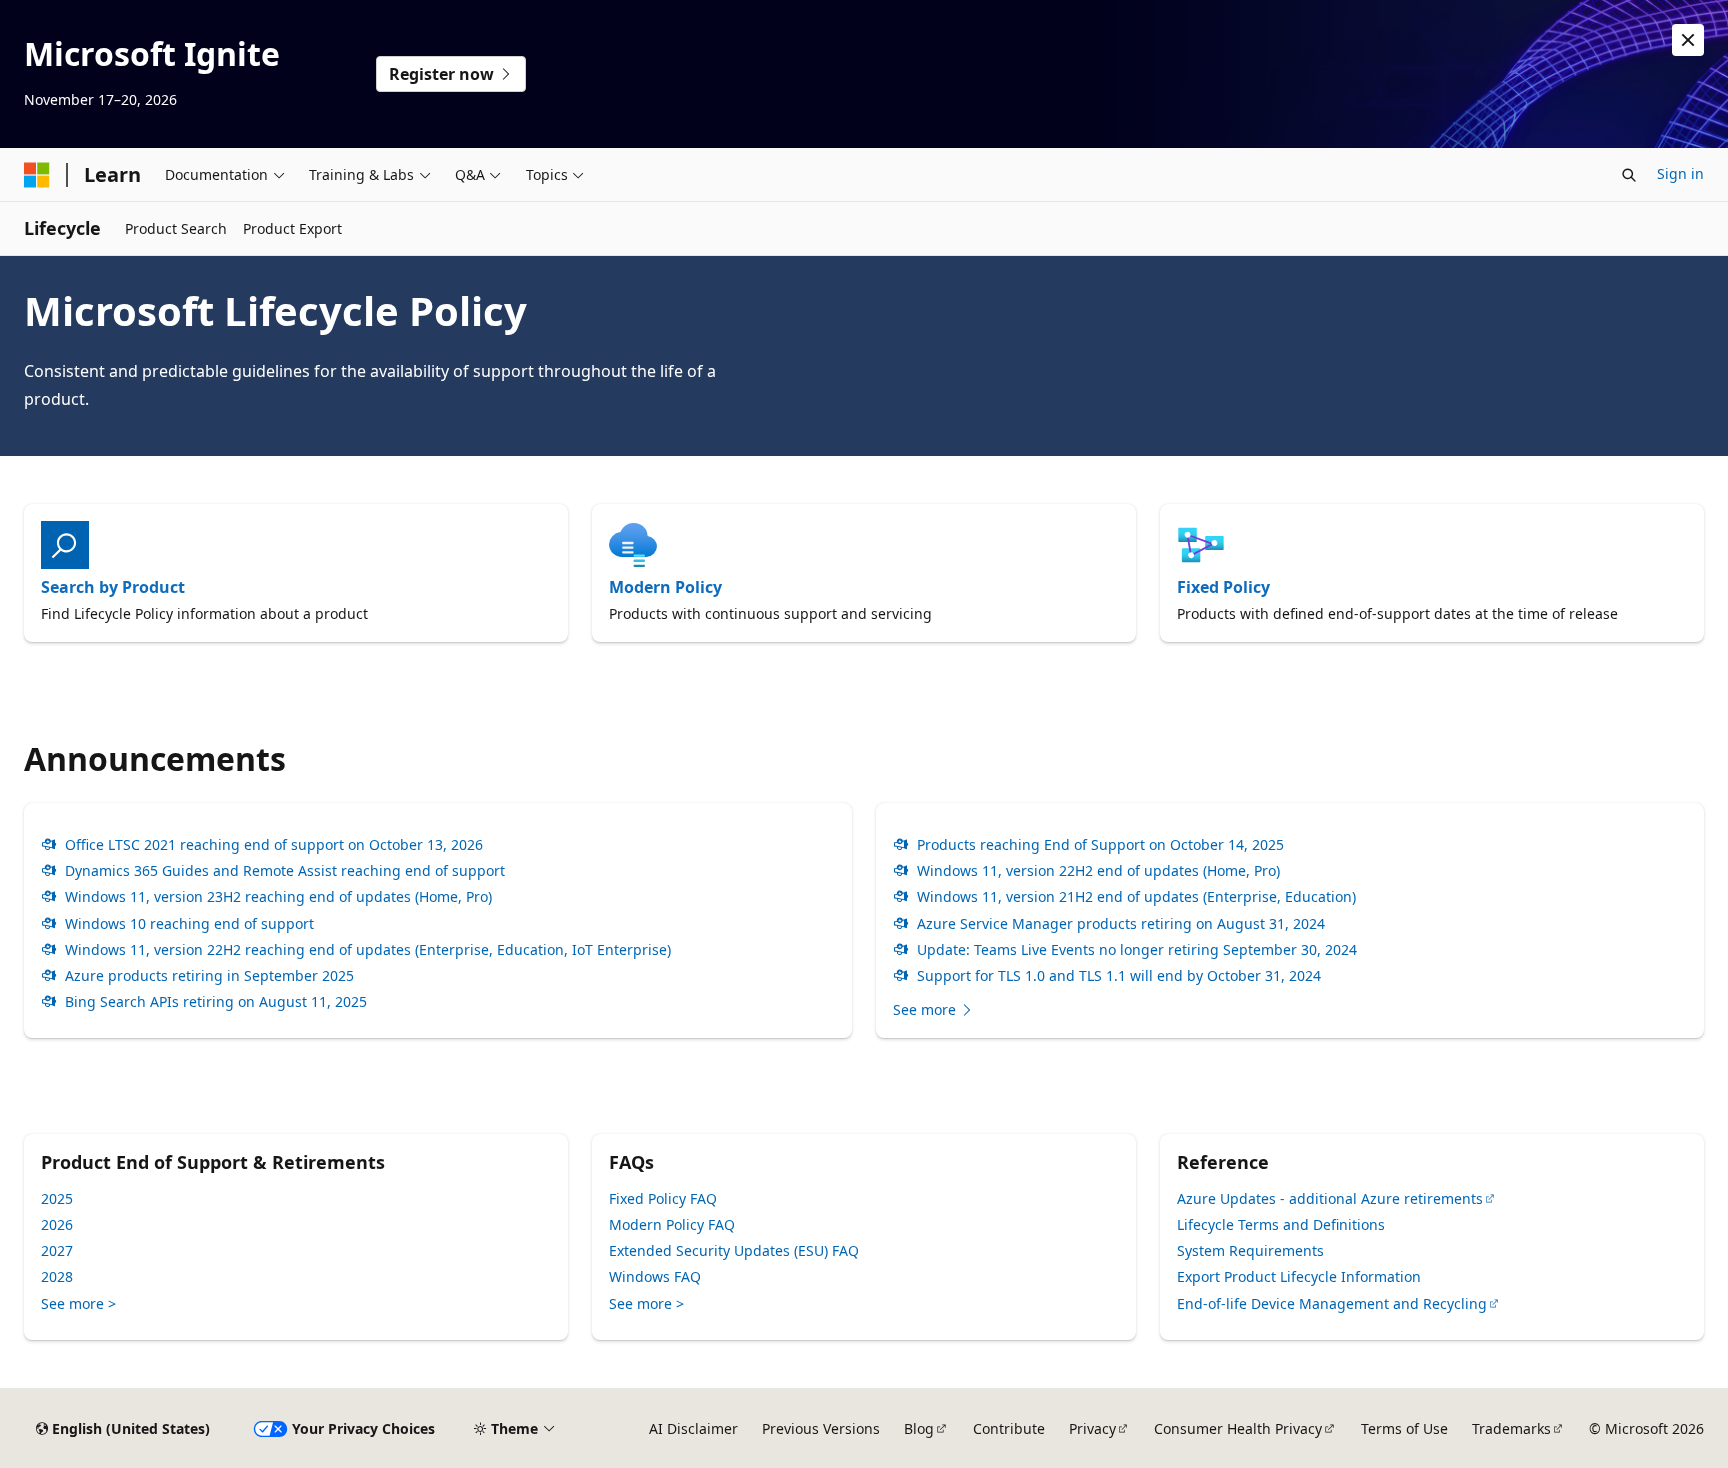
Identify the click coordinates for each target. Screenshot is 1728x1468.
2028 (57, 1276)
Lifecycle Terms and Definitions (1281, 1224)
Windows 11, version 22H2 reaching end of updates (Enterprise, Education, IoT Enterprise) (368, 950)
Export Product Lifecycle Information (1299, 1276)
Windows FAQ (655, 1276)
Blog (919, 1428)
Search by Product (113, 587)
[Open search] (1629, 175)
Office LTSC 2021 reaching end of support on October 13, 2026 (274, 845)
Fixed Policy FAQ (663, 1198)
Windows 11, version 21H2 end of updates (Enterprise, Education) (1136, 897)
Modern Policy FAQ (672, 1224)
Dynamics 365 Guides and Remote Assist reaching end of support (285, 871)
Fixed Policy (1223, 587)
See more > (78, 1303)
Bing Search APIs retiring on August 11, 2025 (216, 1002)
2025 (57, 1198)
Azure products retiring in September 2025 (209, 976)
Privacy (1092, 1428)
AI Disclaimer (693, 1428)
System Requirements (1250, 1250)
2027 (57, 1250)
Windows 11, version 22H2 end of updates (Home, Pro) (1098, 871)
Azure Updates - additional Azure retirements (1330, 1198)
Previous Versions (821, 1428)
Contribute (1009, 1428)
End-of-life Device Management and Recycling (1332, 1303)
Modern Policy (665, 587)
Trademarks (1511, 1428)
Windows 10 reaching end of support (189, 924)
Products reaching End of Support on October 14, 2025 (1100, 845)
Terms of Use (1404, 1428)
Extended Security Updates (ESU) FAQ (734, 1250)
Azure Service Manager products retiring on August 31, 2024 (1121, 924)
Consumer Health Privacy (1238, 1428)
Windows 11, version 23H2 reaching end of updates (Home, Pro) (278, 897)
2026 (57, 1224)
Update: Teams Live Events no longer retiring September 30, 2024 (1137, 950)
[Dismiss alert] (1688, 40)
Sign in (1680, 173)
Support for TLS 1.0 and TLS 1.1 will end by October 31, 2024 (1119, 976)
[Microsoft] (37, 175)
